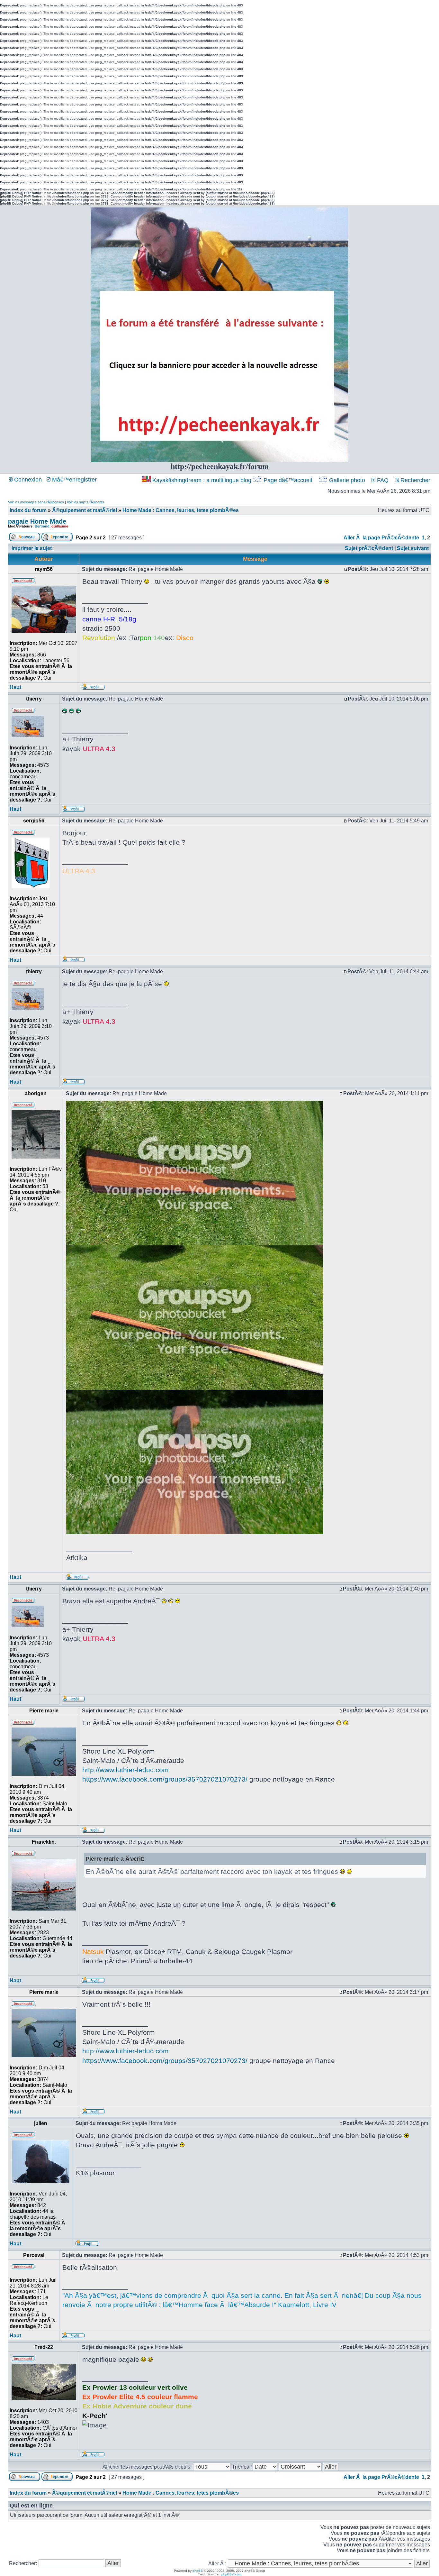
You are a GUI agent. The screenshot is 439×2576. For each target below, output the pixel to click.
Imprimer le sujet (32, 548)
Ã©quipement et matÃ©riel (85, 510)
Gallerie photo (347, 480)
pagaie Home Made (37, 521)
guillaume (60, 526)
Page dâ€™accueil (288, 480)
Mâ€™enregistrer (74, 480)
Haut (15, 687)
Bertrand (42, 526)
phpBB (198, 2571)
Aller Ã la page (362, 538)
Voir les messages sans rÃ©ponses (36, 502)
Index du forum (28, 510)
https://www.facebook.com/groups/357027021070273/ (165, 1779)
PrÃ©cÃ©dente (400, 538)
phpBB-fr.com (231, 2574)
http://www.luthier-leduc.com (125, 1770)
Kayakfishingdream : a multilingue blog (202, 480)
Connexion (27, 480)
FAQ (382, 480)
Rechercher (415, 480)
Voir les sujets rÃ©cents (85, 502)
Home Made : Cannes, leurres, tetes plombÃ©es (181, 510)
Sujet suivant (413, 548)
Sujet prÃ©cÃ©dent (369, 548)
